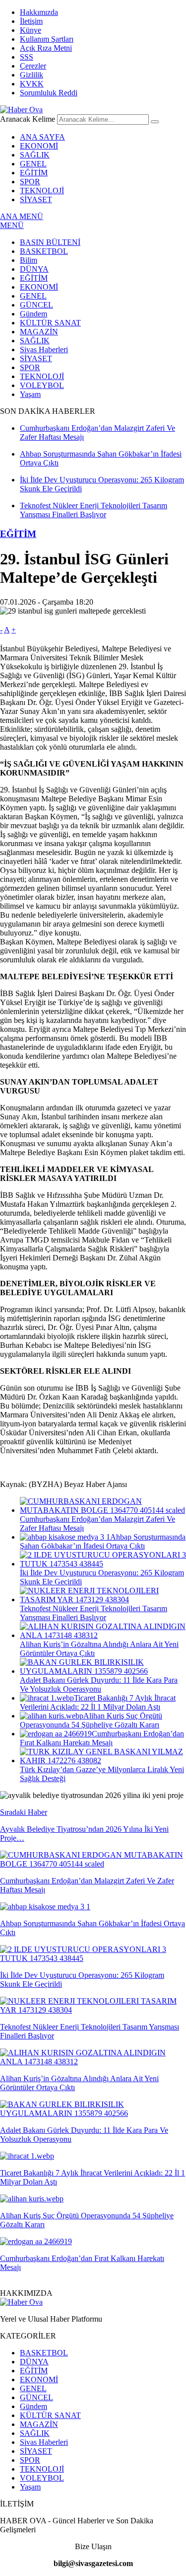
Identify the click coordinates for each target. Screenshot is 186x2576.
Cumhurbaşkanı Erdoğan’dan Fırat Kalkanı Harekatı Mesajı (102, 1738)
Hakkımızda (39, 12)
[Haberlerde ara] (155, 122)
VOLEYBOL (42, 385)
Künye (31, 30)
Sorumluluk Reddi (49, 93)
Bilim (29, 260)
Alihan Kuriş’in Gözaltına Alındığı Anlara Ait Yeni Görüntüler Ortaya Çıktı (99, 1649)
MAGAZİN (39, 332)
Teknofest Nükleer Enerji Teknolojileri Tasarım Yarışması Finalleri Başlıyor (93, 1613)
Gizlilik (31, 75)
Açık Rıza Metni (46, 48)
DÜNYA (34, 269)
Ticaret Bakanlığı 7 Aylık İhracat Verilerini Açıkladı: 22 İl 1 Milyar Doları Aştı (98, 1702)
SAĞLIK (35, 155)
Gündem (33, 314)
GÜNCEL (36, 305)
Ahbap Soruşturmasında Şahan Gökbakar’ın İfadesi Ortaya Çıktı (103, 1541)
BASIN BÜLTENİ (50, 242)
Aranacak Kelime (28, 119)
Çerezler (33, 66)
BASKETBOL (44, 251)
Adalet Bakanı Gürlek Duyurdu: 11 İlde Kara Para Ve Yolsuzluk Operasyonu (99, 1684)
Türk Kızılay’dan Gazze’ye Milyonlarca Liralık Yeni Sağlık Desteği (102, 1774)
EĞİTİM (34, 173)
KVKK (32, 84)
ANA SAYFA (42, 137)
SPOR (30, 182)
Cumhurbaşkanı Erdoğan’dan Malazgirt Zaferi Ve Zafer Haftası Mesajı (97, 1523)
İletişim (31, 21)
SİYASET (36, 199)
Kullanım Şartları (47, 39)
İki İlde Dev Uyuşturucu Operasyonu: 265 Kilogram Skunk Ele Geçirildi (102, 1577)
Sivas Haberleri (44, 350)
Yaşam (30, 394)
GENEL (33, 164)
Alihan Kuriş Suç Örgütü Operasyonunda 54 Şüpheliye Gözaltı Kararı (91, 1720)
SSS (27, 57)
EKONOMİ (39, 146)
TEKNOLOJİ (42, 191)
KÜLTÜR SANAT (50, 323)
